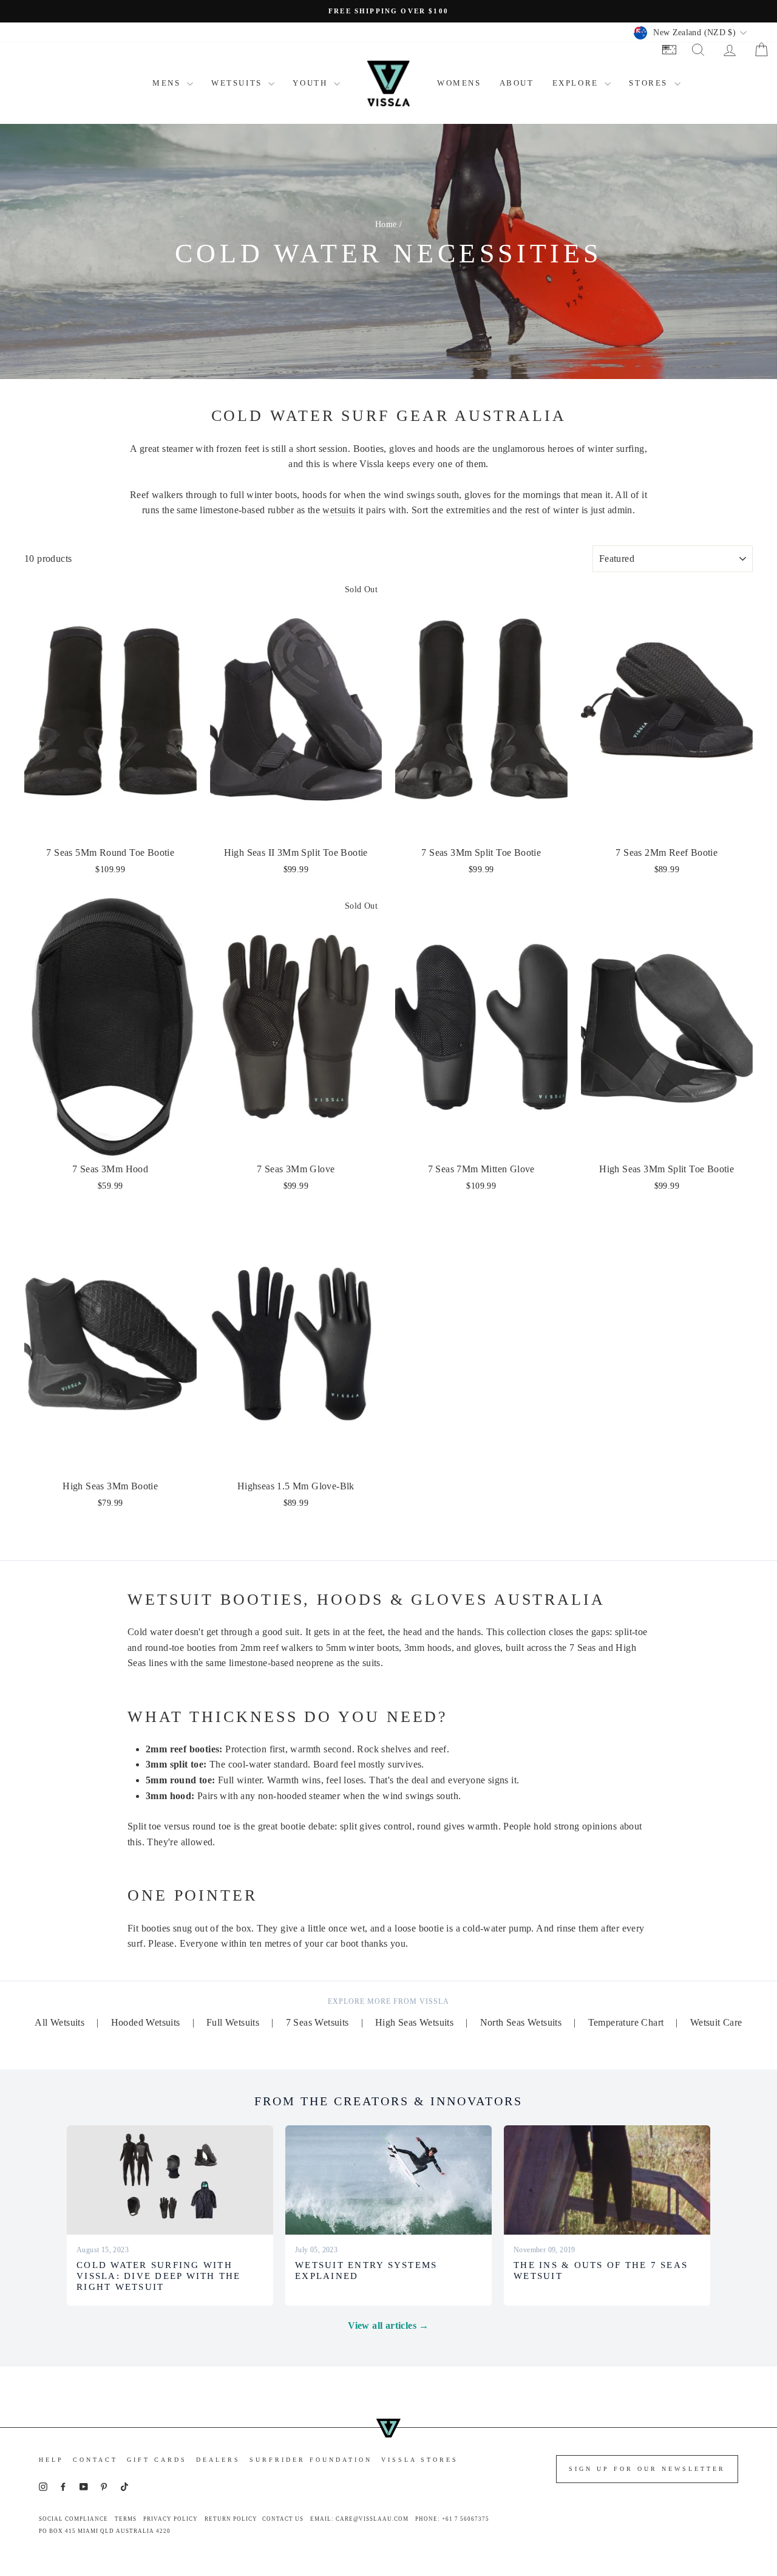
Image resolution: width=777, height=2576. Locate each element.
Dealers (218, 2460)
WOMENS (459, 83)
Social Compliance (73, 2519)
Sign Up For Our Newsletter (647, 2469)
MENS (168, 83)
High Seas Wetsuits (414, 2022)
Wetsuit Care (716, 2022)
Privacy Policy (171, 2519)
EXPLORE (577, 83)
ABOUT (517, 83)
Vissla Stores (420, 2460)
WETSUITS (238, 83)
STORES (650, 83)
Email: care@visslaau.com (359, 2519)
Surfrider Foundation (311, 2460)
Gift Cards (157, 2460)
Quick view (111, 826)
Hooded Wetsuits (146, 2022)
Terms (126, 2519)
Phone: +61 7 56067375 (452, 2519)
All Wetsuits (59, 2022)
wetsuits (339, 510)
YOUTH (312, 83)
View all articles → (388, 2325)
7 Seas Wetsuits (317, 2022)
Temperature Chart (626, 2022)
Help (51, 2460)
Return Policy (231, 2519)
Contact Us (283, 2519)
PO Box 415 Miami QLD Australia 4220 (105, 2531)
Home (386, 224)
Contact (95, 2460)
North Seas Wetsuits (521, 2022)
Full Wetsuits (233, 2022)
